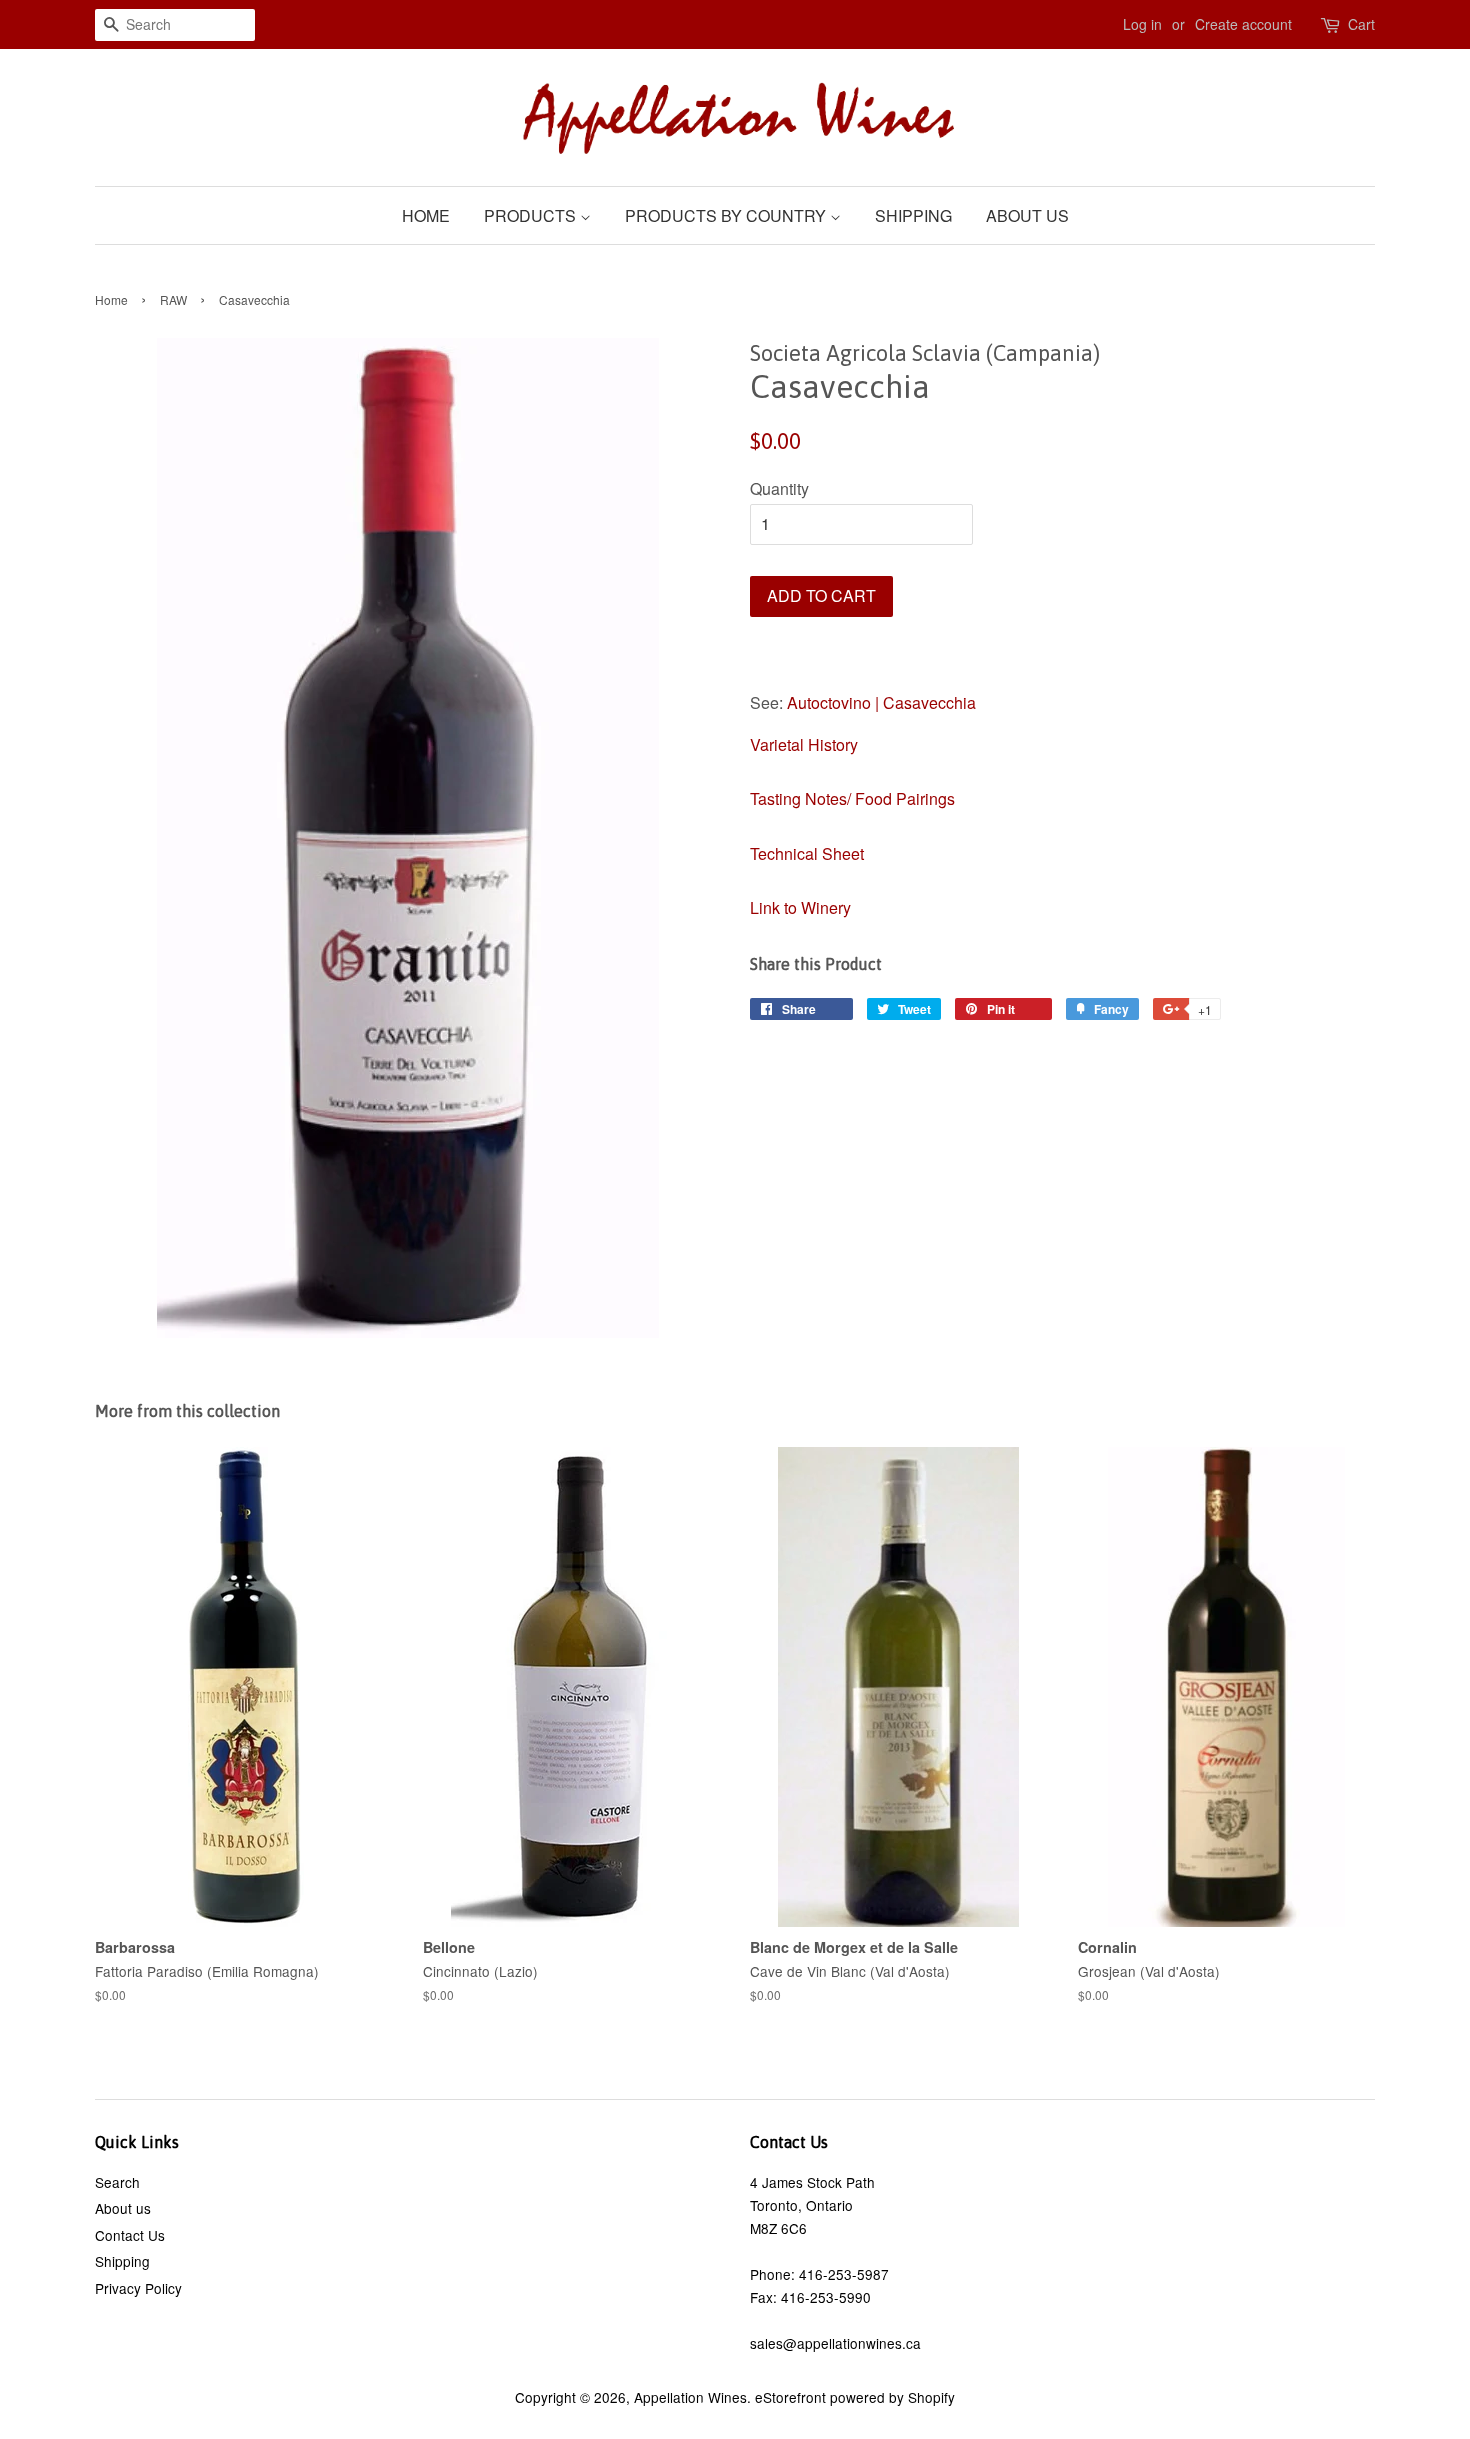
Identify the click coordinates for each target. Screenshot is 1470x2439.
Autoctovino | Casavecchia (881, 702)
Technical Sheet (807, 853)
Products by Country (727, 215)
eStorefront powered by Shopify (855, 2397)
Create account (1243, 24)
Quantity (779, 488)
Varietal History (804, 744)
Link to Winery (800, 907)
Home (426, 215)
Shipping (913, 215)
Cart (1361, 24)
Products (532, 215)
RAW (173, 299)
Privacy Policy (138, 2288)
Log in (1142, 24)
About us (1027, 215)
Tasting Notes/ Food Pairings (852, 798)
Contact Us (130, 2235)
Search (117, 2182)
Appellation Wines (690, 2397)
